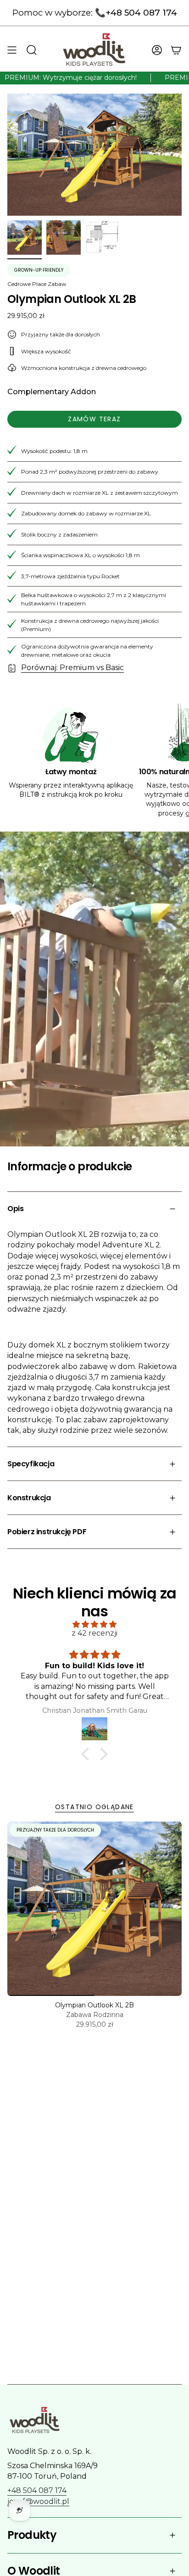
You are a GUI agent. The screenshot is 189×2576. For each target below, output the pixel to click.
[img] (94, 1624)
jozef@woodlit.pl (38, 2501)
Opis (15, 1209)
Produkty (32, 2535)
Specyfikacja (31, 1464)
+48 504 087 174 (37, 2490)
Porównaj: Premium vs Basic (72, 668)
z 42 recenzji (94, 1633)
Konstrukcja (29, 1498)
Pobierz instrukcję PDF (47, 1532)
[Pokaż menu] (12, 50)
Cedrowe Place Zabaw (37, 284)
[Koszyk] (176, 50)
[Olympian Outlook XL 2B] (94, 1909)
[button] (88, 1754)
